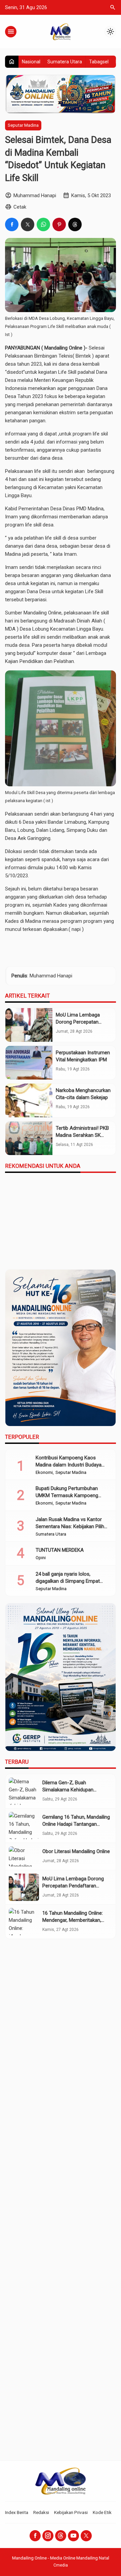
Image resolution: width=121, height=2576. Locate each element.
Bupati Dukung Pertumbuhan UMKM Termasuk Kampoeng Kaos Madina (67, 1495)
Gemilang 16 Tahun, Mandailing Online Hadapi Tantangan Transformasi (76, 1824)
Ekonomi (44, 1473)
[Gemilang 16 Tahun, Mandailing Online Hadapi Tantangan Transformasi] (24, 1826)
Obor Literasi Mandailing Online (76, 1851)
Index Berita (17, 2512)
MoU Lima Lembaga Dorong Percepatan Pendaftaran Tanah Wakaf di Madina (73, 1886)
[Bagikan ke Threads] (75, 224)
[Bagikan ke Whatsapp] (43, 224)
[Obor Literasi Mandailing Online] (24, 1856)
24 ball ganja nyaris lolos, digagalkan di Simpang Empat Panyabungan (68, 1581)
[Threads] (61, 2536)
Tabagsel (99, 62)
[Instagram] (48, 2536)
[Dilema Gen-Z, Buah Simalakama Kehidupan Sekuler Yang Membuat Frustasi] (24, 1791)
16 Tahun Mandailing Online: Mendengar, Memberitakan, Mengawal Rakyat (73, 1920)
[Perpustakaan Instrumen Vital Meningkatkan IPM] (29, 1063)
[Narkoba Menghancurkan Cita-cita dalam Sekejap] (29, 1100)
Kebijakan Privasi (71, 2512)
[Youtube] (73, 2536)
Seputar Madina (23, 125)
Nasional (31, 62)
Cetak (20, 207)
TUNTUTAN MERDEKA (60, 1550)
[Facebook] (35, 2536)
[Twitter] (86, 2536)
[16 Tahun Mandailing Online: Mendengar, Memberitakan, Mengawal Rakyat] (24, 1922)
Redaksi (41, 2512)
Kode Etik (102, 2512)
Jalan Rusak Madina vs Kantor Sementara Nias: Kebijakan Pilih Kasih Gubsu (70, 1526)
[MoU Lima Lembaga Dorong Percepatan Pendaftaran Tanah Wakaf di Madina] (29, 1025)
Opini (41, 1558)
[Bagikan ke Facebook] (12, 224)
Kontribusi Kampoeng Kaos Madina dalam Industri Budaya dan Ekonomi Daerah (69, 1465)
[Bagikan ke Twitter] (28, 224)
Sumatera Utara (65, 62)
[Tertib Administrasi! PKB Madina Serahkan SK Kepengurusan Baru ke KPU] (29, 1138)
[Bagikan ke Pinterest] (59, 224)
